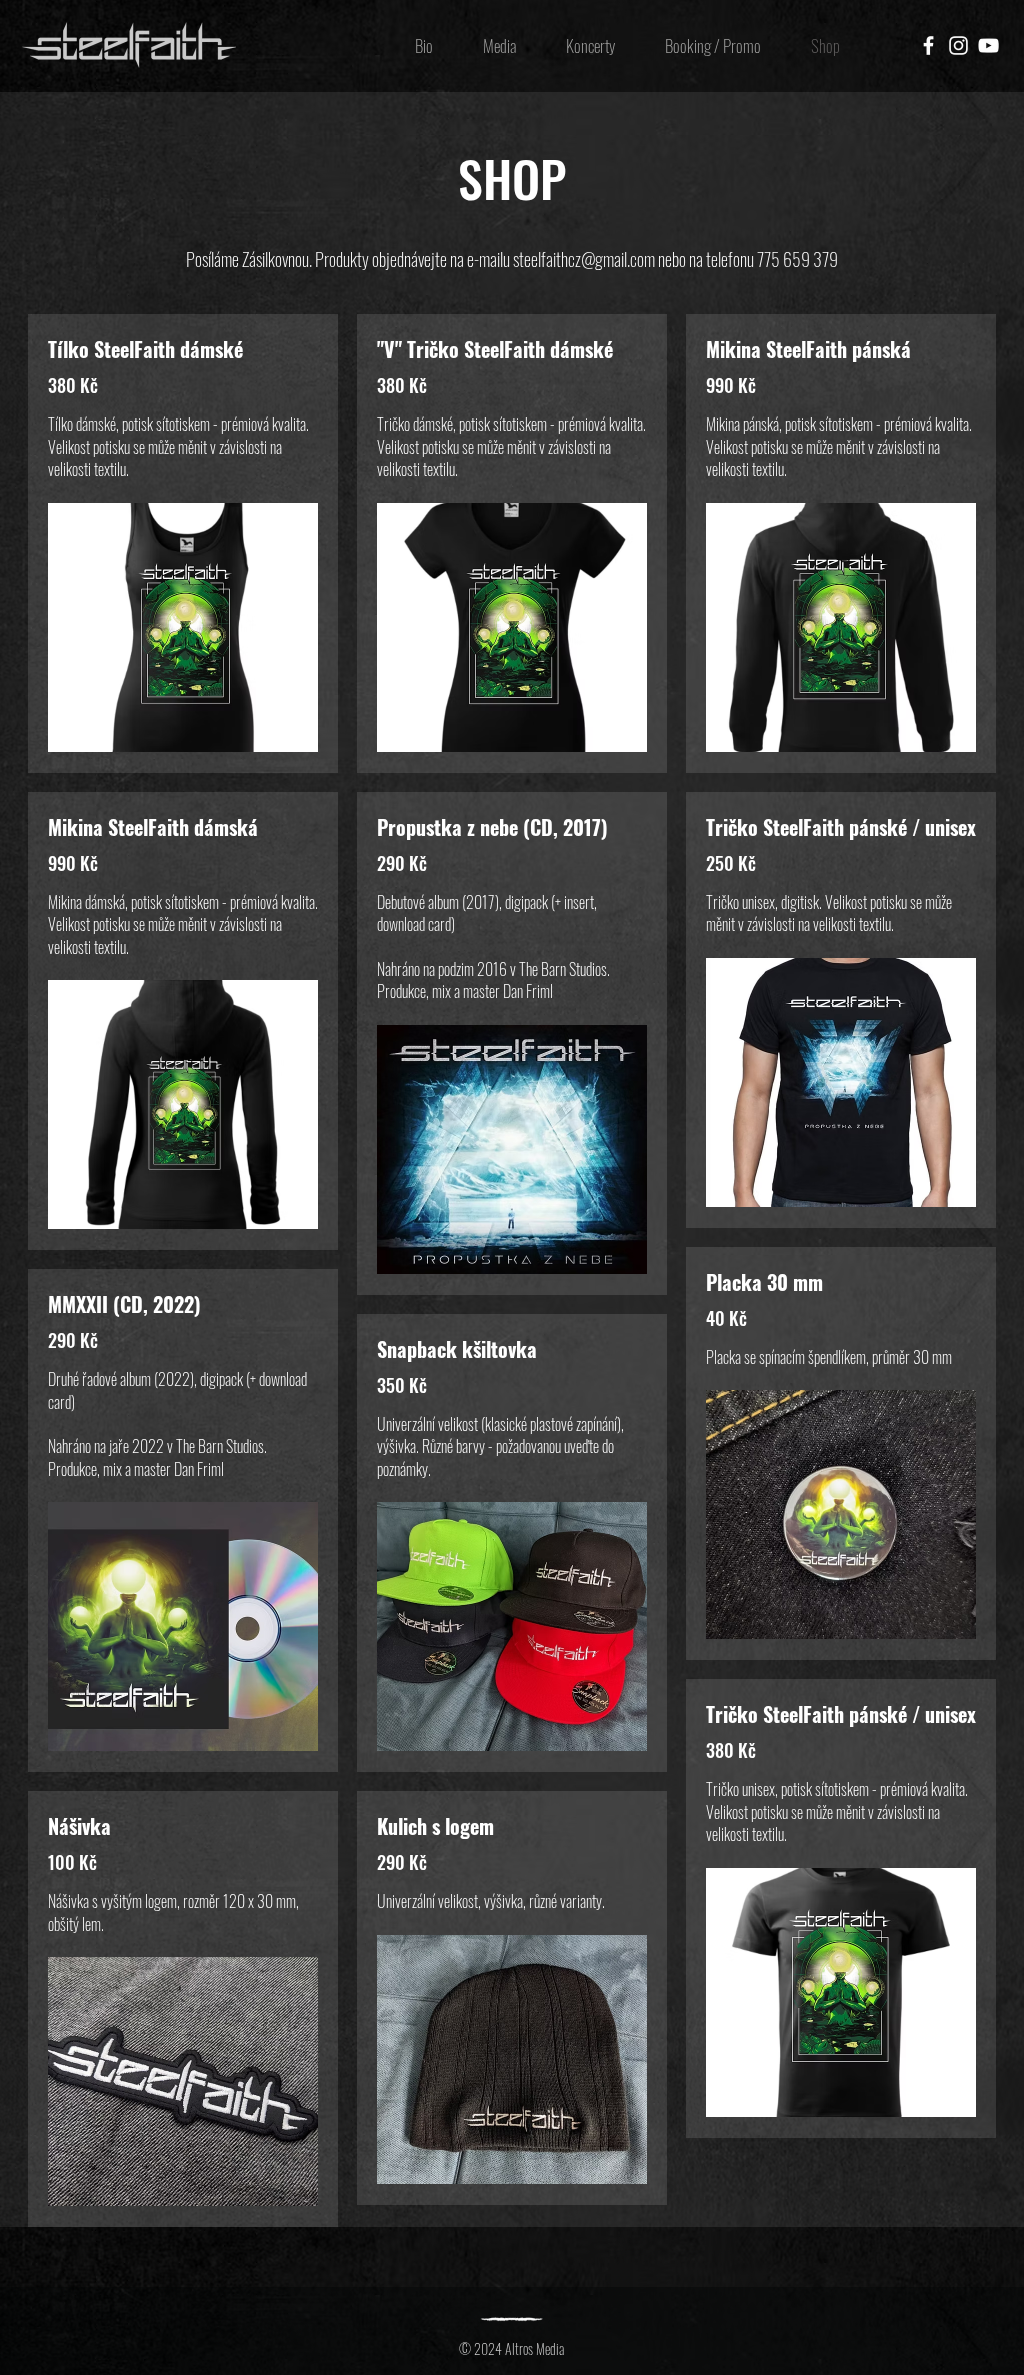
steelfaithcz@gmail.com (584, 259)
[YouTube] (988, 45)
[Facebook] (928, 45)
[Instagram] (958, 45)
